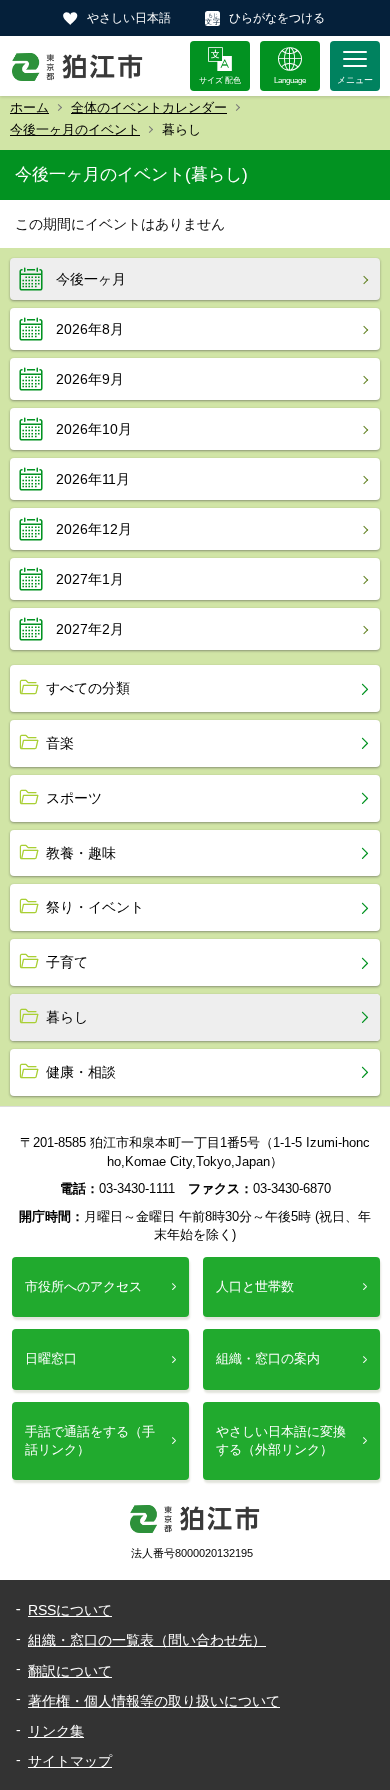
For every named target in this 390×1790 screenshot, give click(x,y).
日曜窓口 (51, 1358)
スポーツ (74, 798)
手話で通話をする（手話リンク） (90, 1440)
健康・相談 (81, 1072)
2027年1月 (90, 579)
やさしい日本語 (129, 18)
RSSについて (70, 1610)
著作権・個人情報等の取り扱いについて (154, 1701)
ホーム (29, 107)
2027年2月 (90, 629)
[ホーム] (77, 66)
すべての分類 (88, 688)
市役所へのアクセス (83, 1286)
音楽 (60, 743)
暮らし (67, 1017)
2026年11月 (93, 479)
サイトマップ (70, 1761)
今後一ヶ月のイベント (75, 129)
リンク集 (56, 1731)
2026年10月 (94, 429)
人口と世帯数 (255, 1286)
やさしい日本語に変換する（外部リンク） (281, 1440)
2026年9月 (90, 379)
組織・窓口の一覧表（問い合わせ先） (147, 1640)
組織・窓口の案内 (268, 1358)
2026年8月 (90, 329)
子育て (67, 962)
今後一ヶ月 (91, 279)
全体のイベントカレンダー (149, 107)
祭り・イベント (95, 907)
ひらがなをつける (277, 18)
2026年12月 (94, 529)
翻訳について (70, 1671)
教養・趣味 (81, 853)
